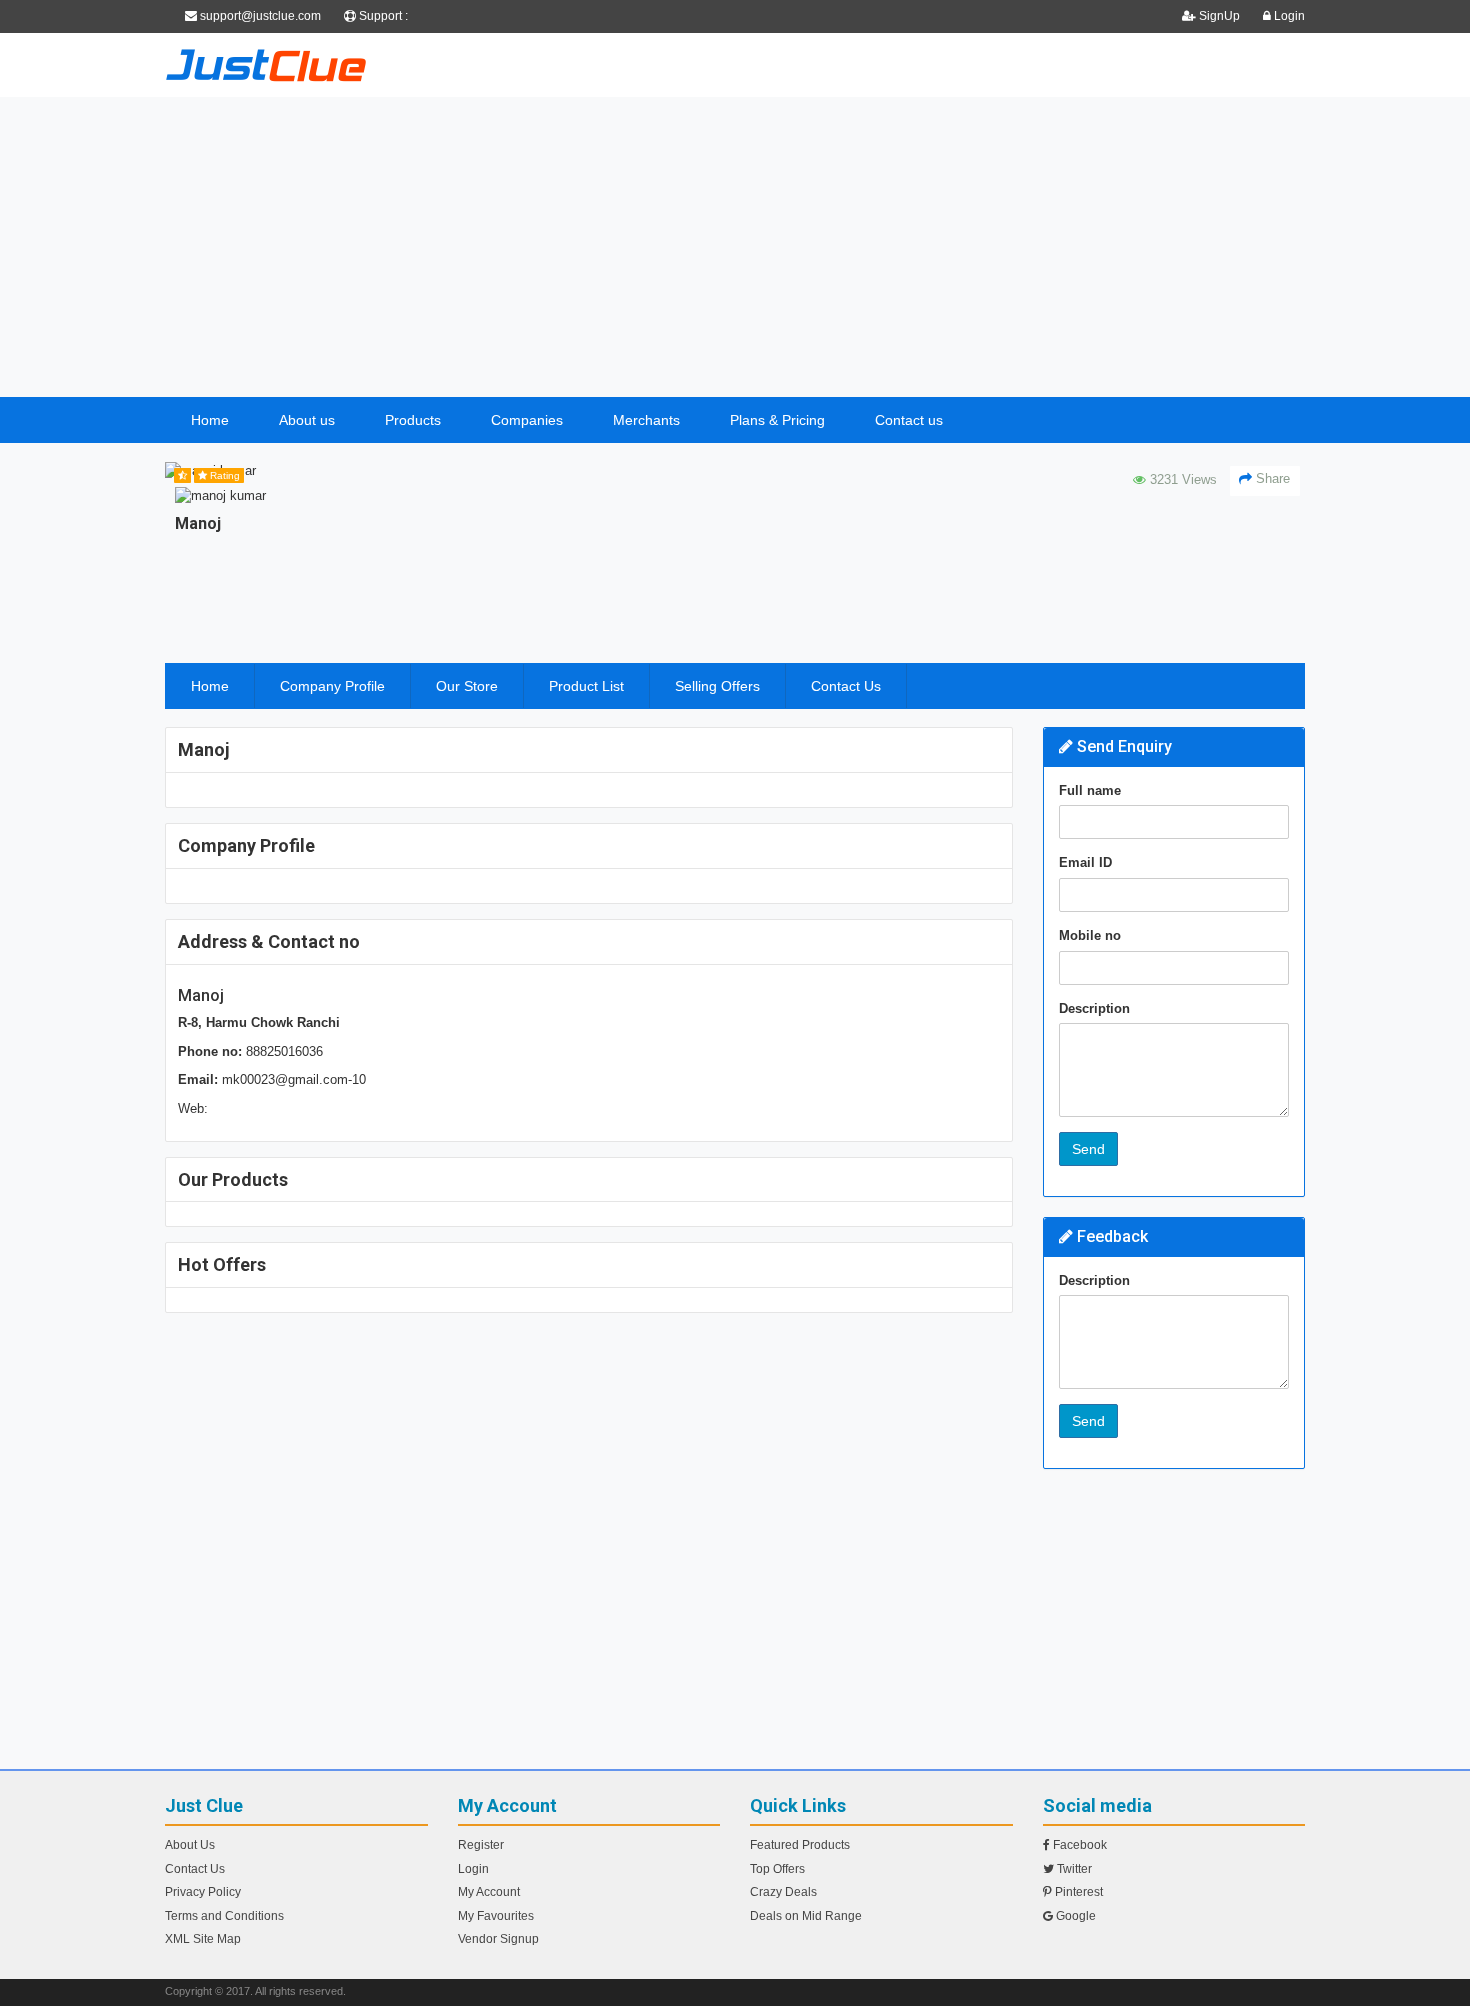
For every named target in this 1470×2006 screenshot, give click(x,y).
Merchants (646, 420)
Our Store (467, 686)
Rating (223, 475)
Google (1074, 1916)
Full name (1090, 790)
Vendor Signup (498, 1939)
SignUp (1219, 16)
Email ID (1085, 862)
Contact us (909, 420)
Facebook (1078, 1845)
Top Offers (777, 1869)
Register (481, 1845)
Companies (527, 420)
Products (413, 420)
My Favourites (496, 1916)
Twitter (1073, 1869)
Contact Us (846, 686)
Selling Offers (717, 686)
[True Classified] (345, 65)
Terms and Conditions (224, 1916)
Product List (586, 686)
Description (1094, 1008)
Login (1288, 16)
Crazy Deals (783, 1892)
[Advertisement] (735, 247)
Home (210, 420)
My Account (489, 1892)
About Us (190, 1845)
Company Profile (332, 686)
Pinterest (1077, 1892)
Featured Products (800, 1845)
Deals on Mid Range (806, 1916)
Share (1271, 478)
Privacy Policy (203, 1892)
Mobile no (1090, 935)
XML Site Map (203, 1939)
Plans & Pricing (777, 420)
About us (307, 420)
